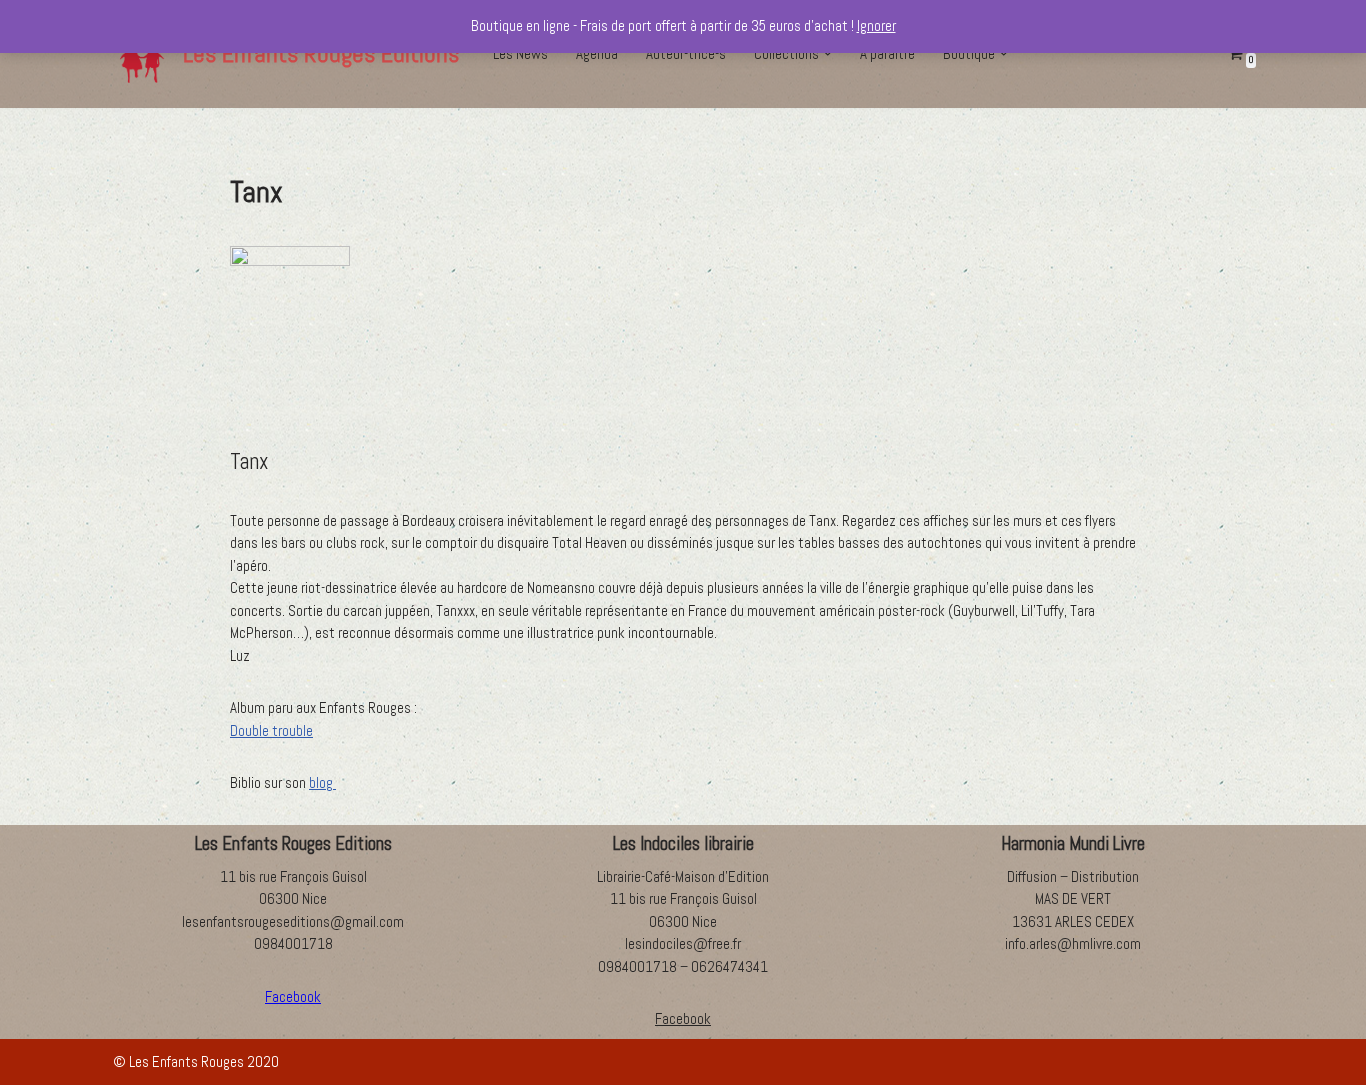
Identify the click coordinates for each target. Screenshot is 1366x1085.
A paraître (887, 53)
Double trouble (271, 730)
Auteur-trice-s (686, 53)
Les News (520, 53)
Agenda (597, 53)
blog (322, 782)
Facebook (683, 1018)
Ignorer (876, 25)
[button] (828, 54)
